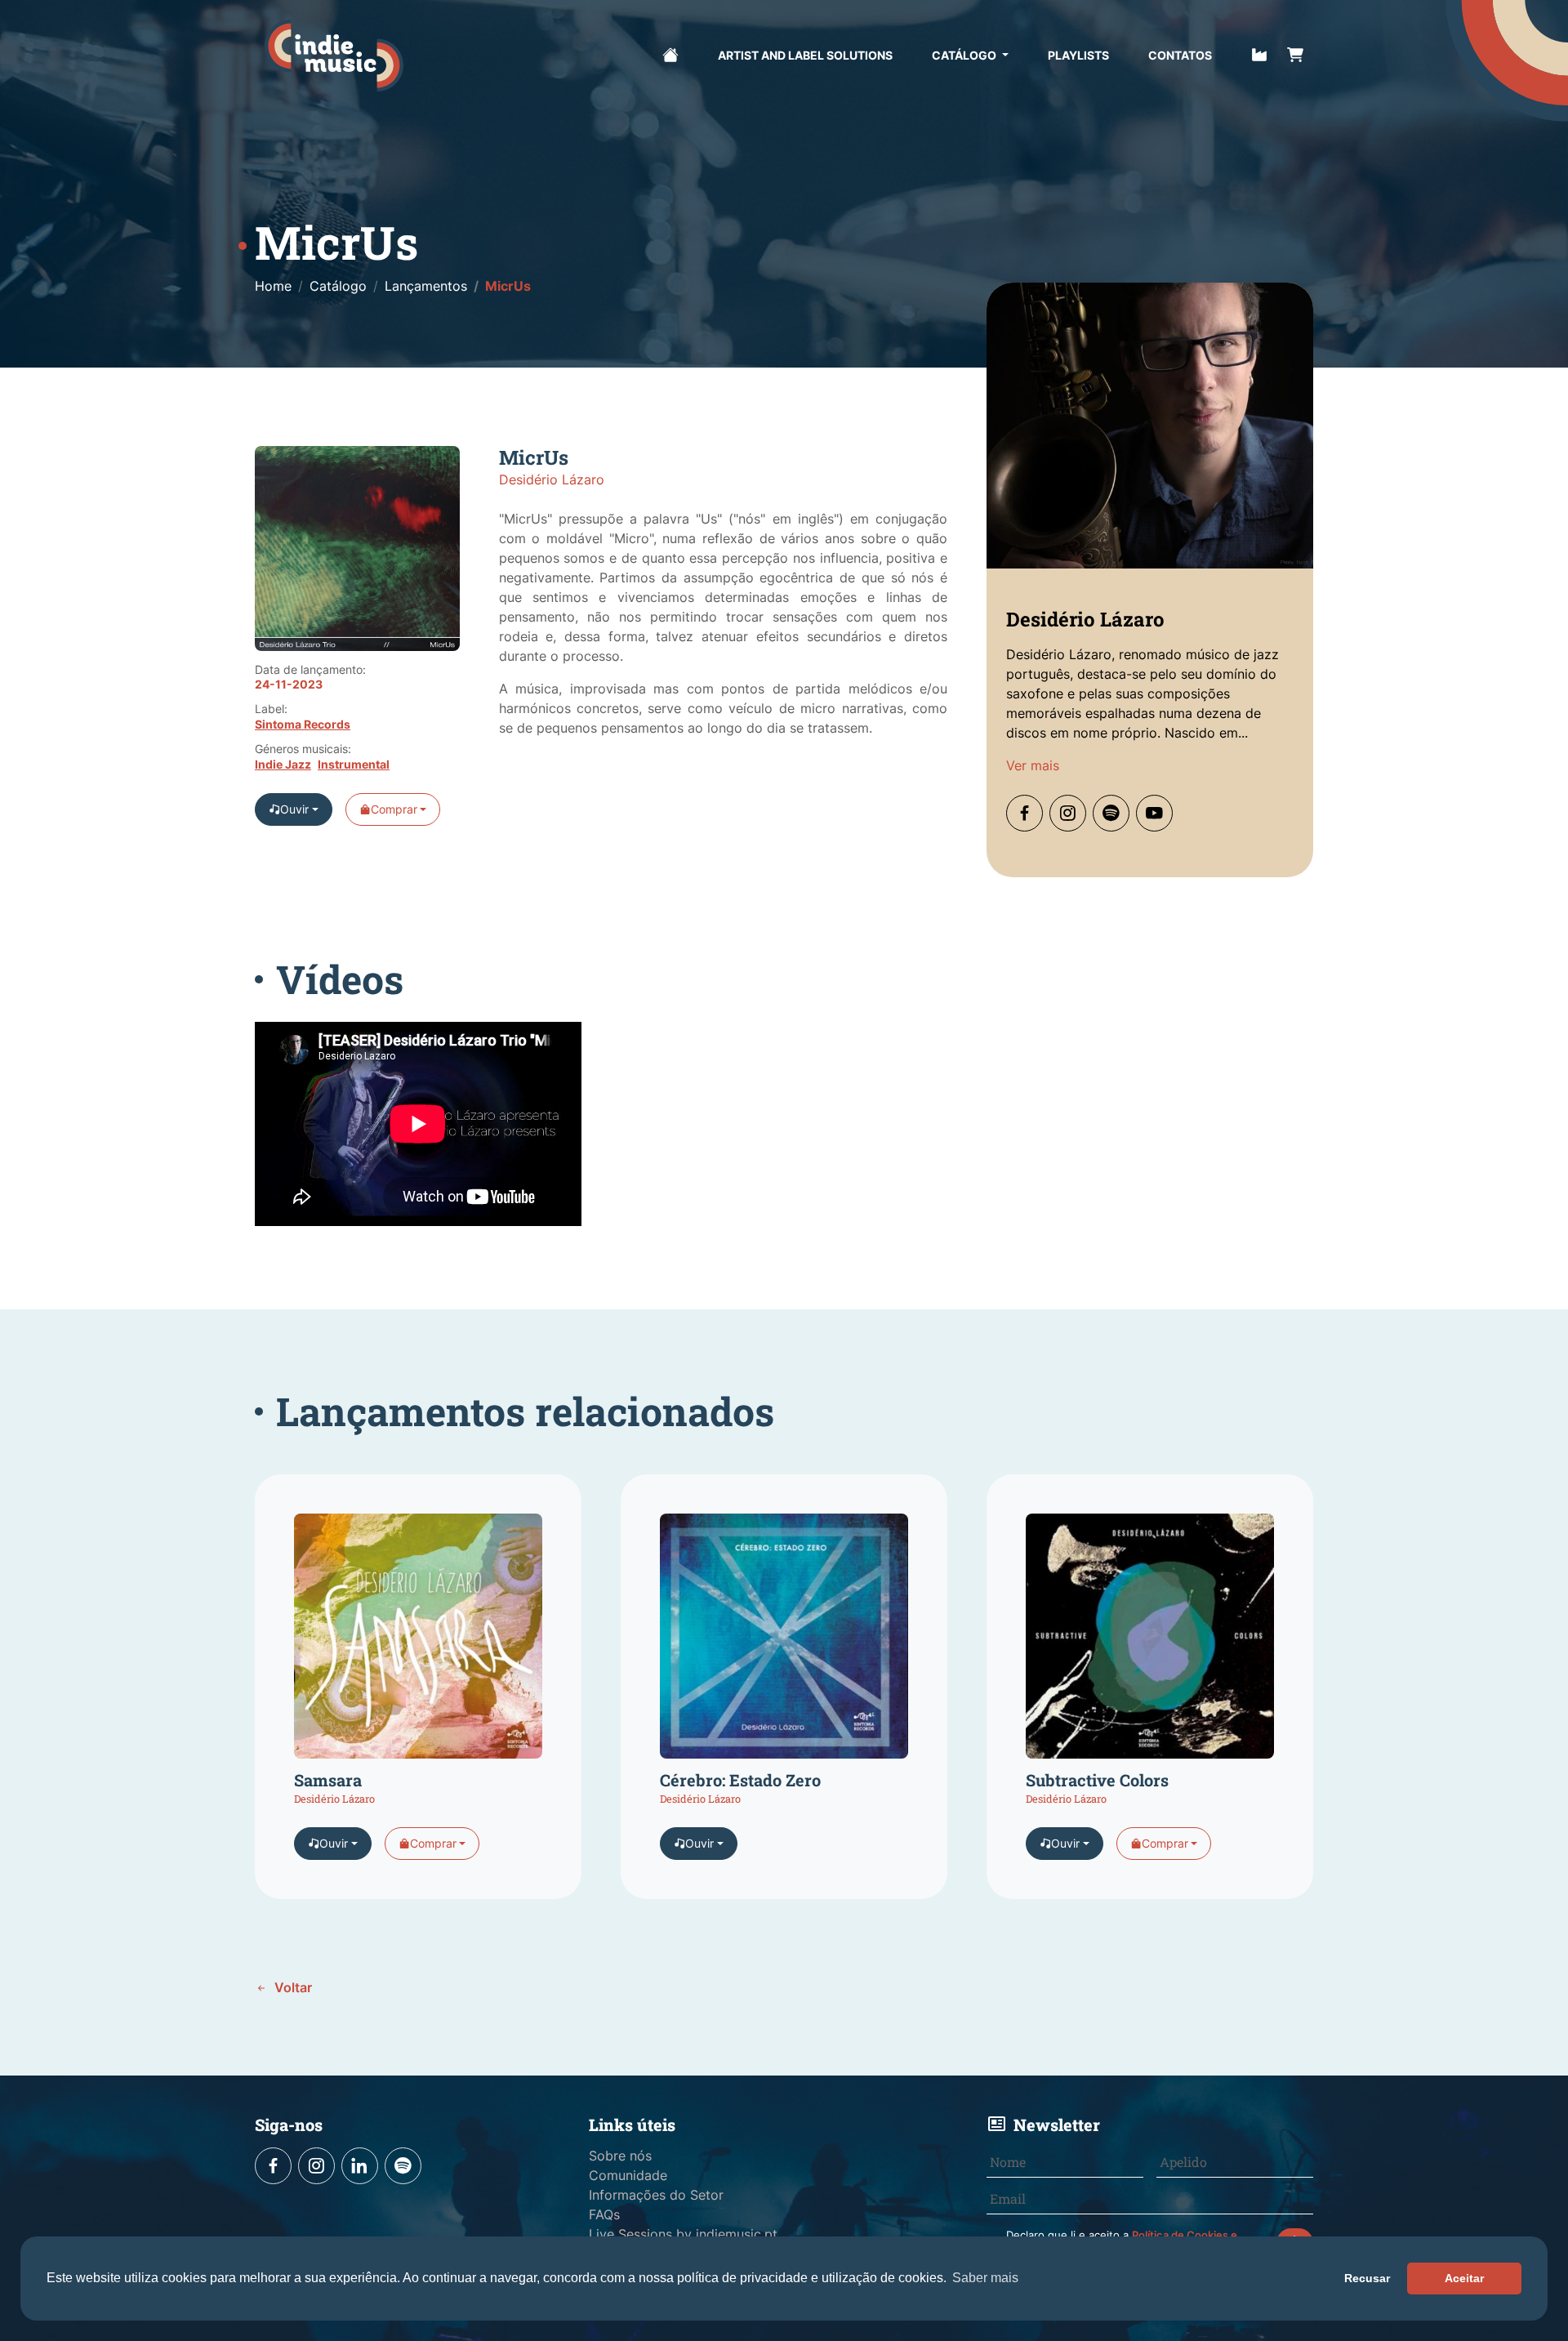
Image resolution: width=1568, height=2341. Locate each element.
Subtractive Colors (1097, 1780)
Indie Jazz (283, 765)
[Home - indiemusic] (334, 56)
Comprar (394, 809)
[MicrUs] (357, 555)
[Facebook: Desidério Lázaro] (1025, 813)
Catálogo (965, 55)
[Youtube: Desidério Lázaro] (1154, 813)
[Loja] (1295, 53)
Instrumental (354, 765)
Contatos (1180, 55)
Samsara (328, 1780)
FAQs (604, 2214)
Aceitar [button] (1464, 2278)
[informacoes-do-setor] (1259, 53)
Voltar (292, 1987)
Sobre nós (620, 2156)
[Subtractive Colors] (1150, 1641)
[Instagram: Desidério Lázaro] (1068, 813)
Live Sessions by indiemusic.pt (683, 2234)
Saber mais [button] (985, 2278)
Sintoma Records (303, 725)
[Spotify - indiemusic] (403, 2166)
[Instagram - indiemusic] (316, 2166)
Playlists (1078, 55)
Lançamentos (426, 286)
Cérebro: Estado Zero (740, 1780)
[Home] (670, 53)
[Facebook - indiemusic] (273, 2166)
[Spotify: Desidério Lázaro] (1111, 813)
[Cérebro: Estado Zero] (784, 1641)
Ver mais (1033, 765)
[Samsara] (418, 1641)
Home (273, 286)
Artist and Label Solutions (805, 55)
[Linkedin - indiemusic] (360, 2166)
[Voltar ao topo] (1500, 2253)
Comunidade (628, 2175)
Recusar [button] (1367, 2278)
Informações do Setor (656, 2195)
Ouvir (294, 809)
